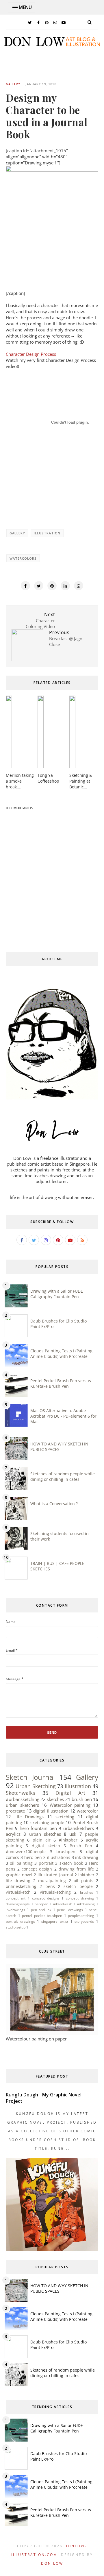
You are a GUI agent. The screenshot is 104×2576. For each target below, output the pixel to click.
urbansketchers (79, 1828)
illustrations (59, 1857)
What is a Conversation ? (54, 1504)
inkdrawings (15, 1910)
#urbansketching (23, 1799)
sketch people (78, 1886)
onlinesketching (21, 1886)
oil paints (83, 1881)
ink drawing (87, 1857)
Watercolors (23, 558)
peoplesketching (81, 1916)
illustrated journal (55, 1875)
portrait (46, 1863)
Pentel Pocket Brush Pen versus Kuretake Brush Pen (61, 1383)
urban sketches (45, 1834)
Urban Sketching (36, 1786)
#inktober (68, 1840)
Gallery (13, 84)
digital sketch (46, 1846)
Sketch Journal (30, 1777)
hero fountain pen (38, 1828)
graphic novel (19, 1875)
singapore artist (55, 1921)
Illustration (47, 533)
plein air (42, 1840)
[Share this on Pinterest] (52, 586)
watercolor (88, 1811)
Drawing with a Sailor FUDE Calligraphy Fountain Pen (57, 1294)
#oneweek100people (26, 1852)
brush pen (82, 1799)
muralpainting (52, 1881)
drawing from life (76, 1869)
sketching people (47, 1822)
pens (50, 1886)
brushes (87, 1892)
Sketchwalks (21, 1793)
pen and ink (41, 1910)
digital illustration (51, 1811)
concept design (37, 1869)
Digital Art (70, 1793)
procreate (15, 1811)
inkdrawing (86, 1904)
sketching (65, 1817)
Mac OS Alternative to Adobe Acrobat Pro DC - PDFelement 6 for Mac (63, 1416)
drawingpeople (18, 1904)
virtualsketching (55, 1892)
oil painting (21, 1863)
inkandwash (63, 1904)
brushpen (66, 1852)
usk (73, 1834)
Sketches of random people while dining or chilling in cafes (63, 1476)
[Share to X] (39, 586)
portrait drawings (20, 1921)
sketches (55, 1799)
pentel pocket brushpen (42, 1916)
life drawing (18, 1881)
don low (52, 2563)
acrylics (13, 1834)
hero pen (33, 1857)
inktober (86, 1875)
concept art (16, 1898)
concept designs (46, 1898)
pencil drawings (70, 1910)
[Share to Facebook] (25, 586)
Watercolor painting (70, 1805)
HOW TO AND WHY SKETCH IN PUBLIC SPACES (59, 1447)
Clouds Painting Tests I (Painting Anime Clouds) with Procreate (61, 1354)
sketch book (71, 1863)
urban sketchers (22, 1805)
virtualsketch (18, 1892)
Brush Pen (81, 1846)
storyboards (84, 1921)
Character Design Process (31, 354)
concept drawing (80, 1898)
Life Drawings (29, 1817)
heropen (41, 1904)
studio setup (16, 1927)
